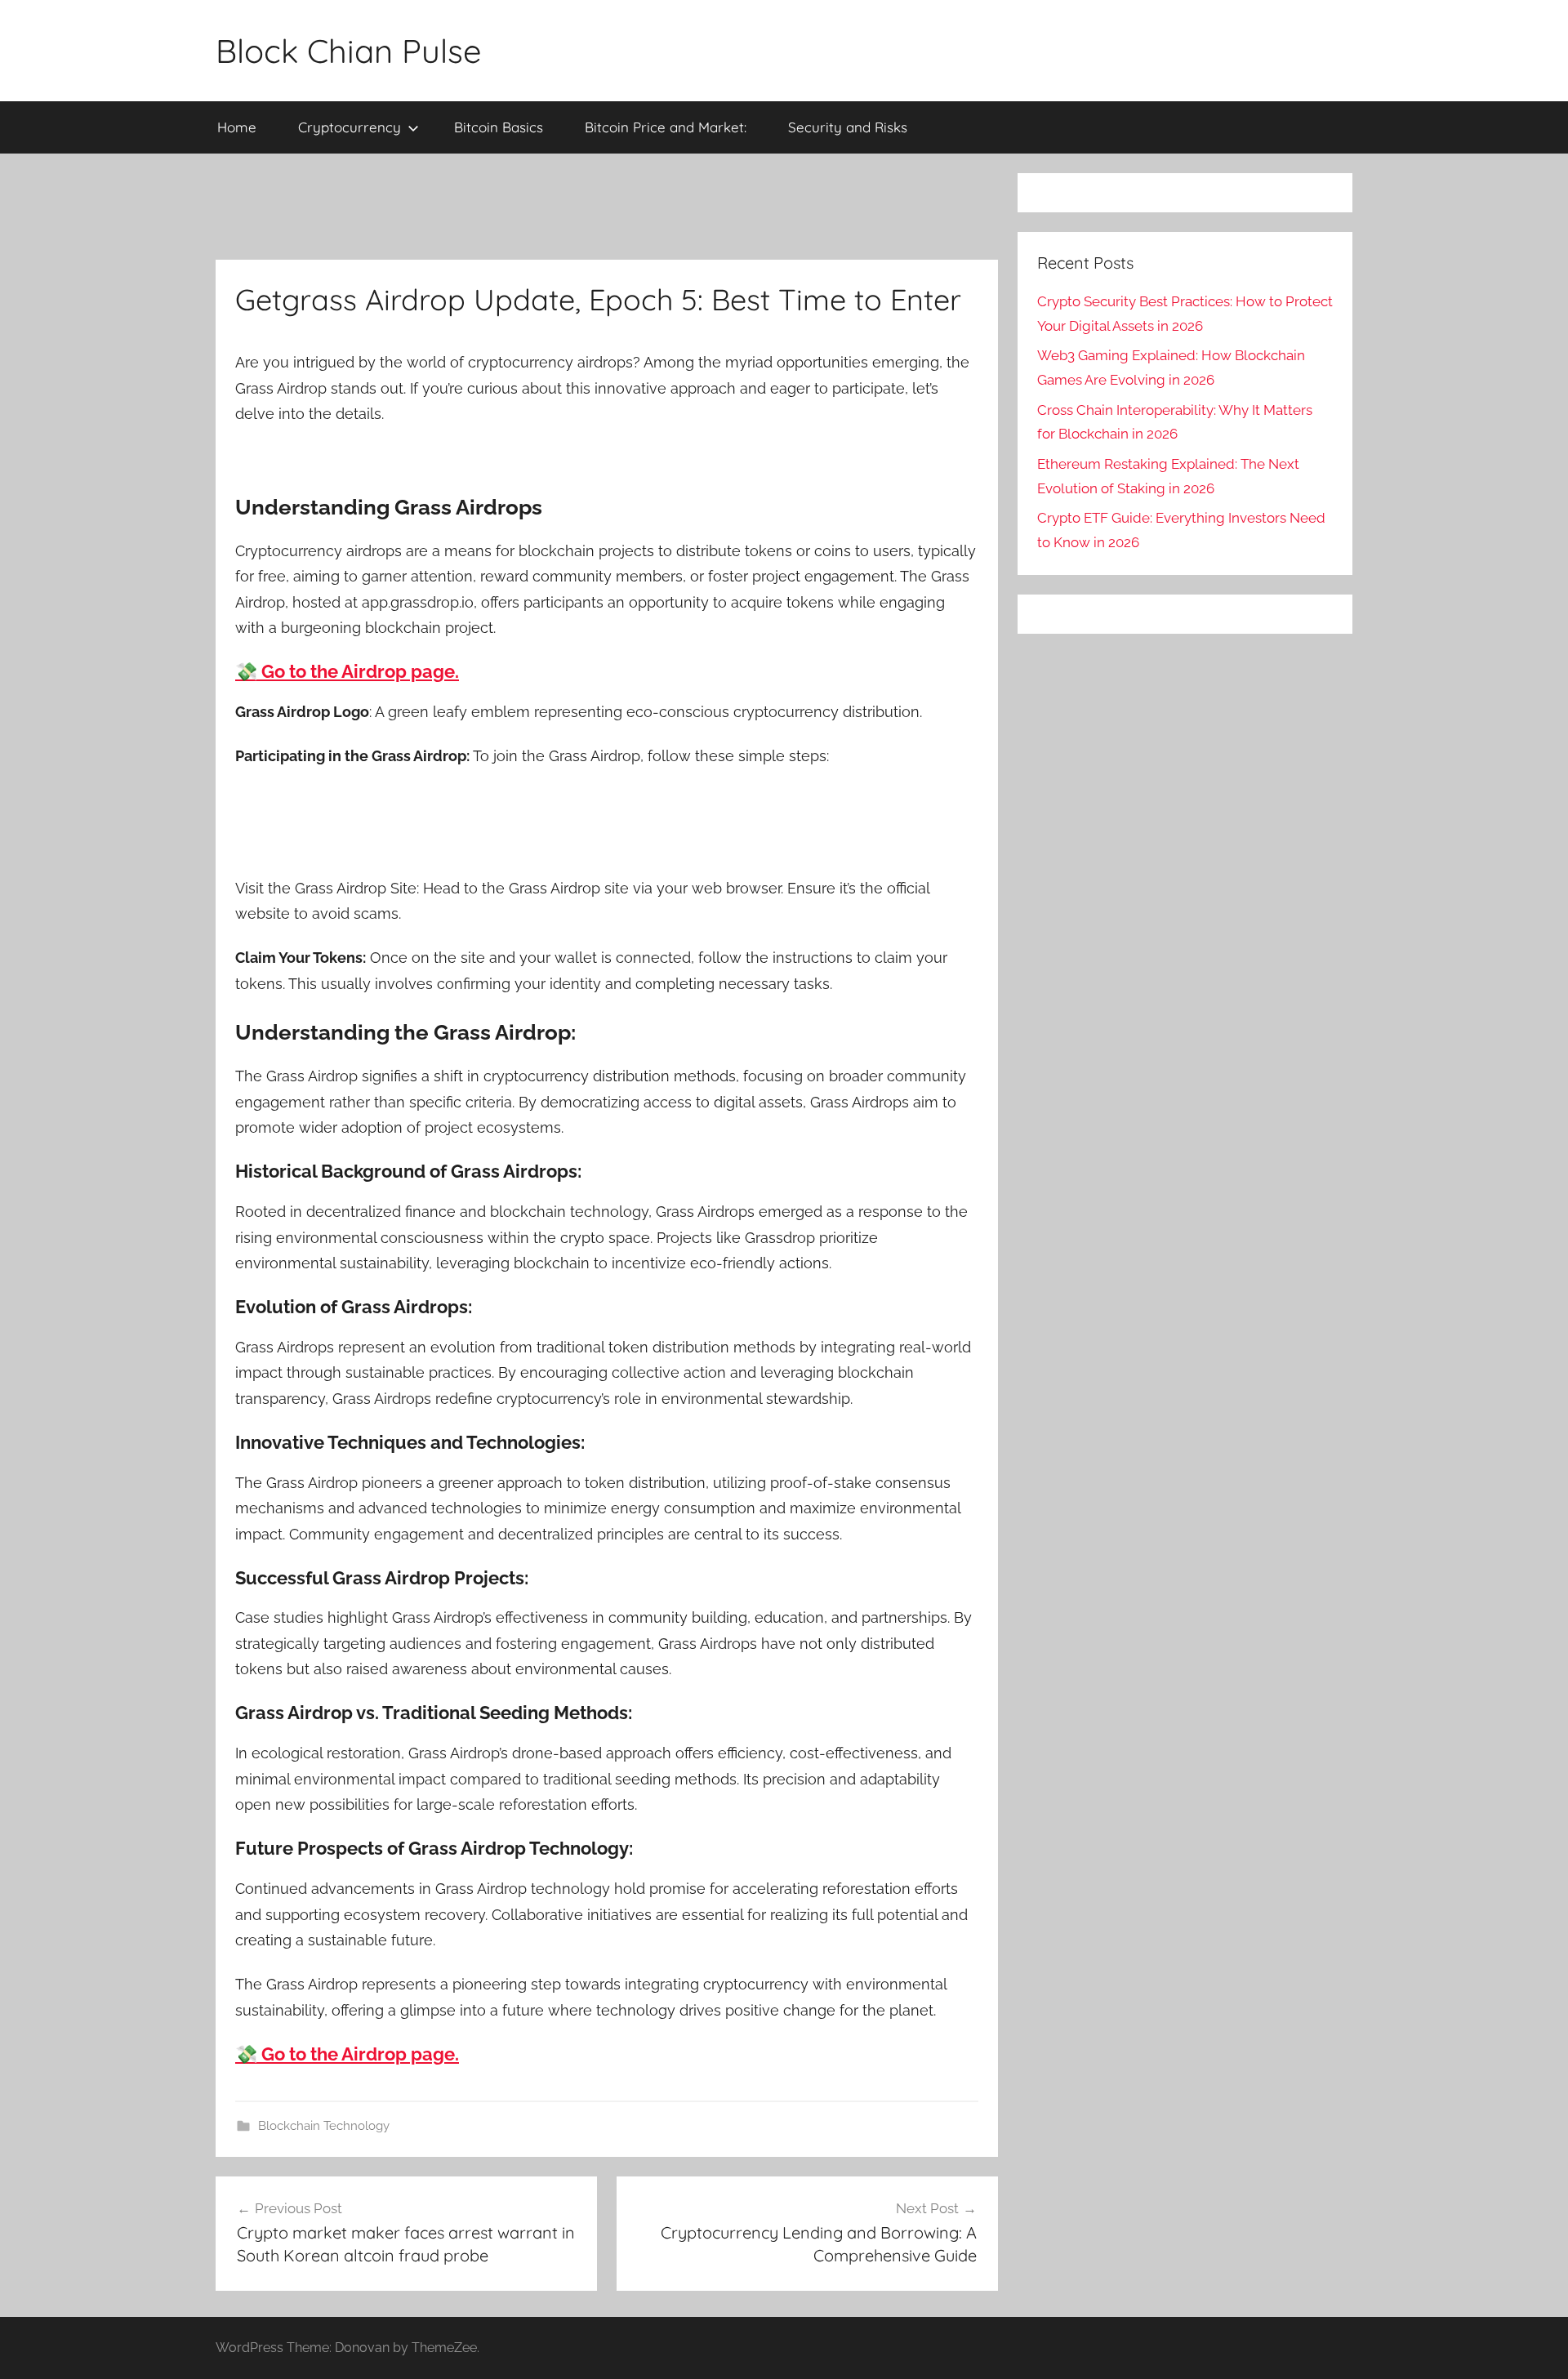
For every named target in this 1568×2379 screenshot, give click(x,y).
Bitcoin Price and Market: (666, 127)
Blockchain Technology (324, 2126)
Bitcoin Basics (499, 127)
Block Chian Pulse (349, 51)
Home (237, 127)
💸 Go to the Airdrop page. (347, 671)
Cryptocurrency (350, 127)
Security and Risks (848, 127)
